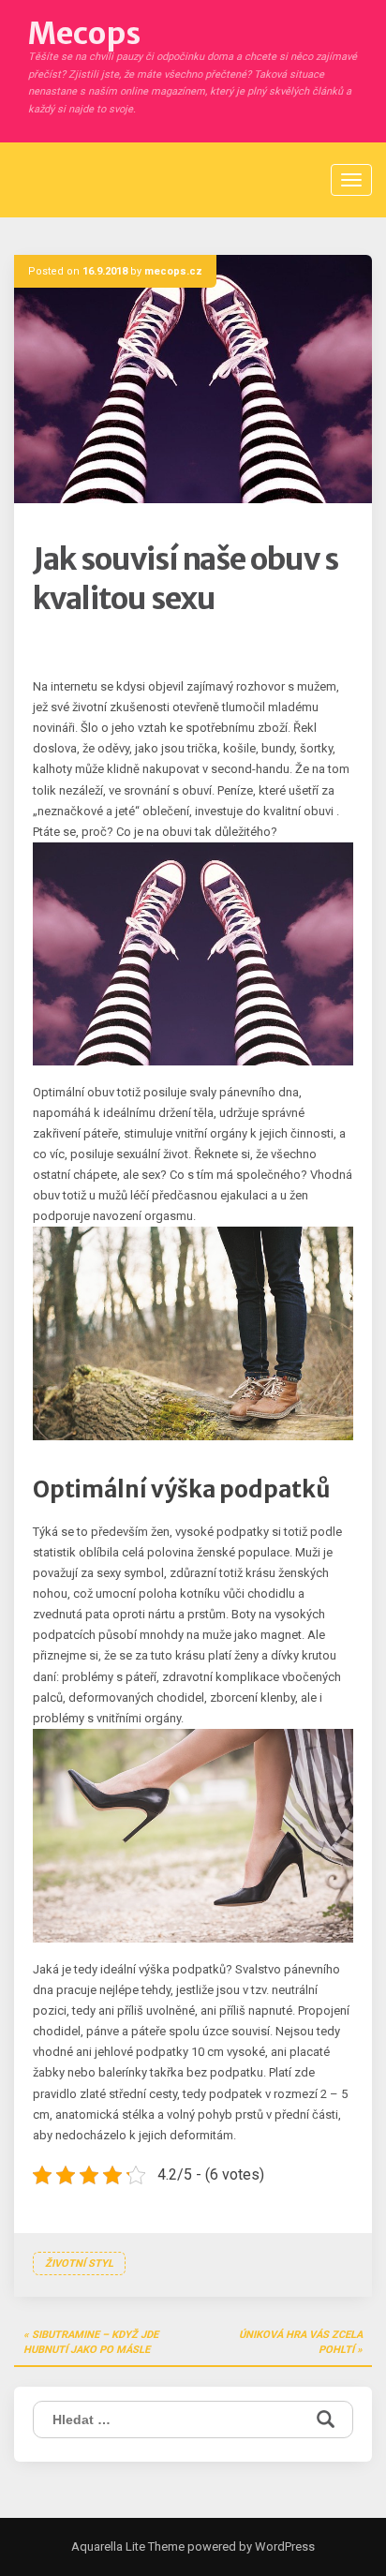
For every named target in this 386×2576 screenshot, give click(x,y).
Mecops (84, 34)
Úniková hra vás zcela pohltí (301, 2342)
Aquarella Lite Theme (128, 2546)
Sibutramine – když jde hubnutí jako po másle (91, 2342)
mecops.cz (173, 271)
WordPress (283, 2546)
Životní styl (79, 2263)
